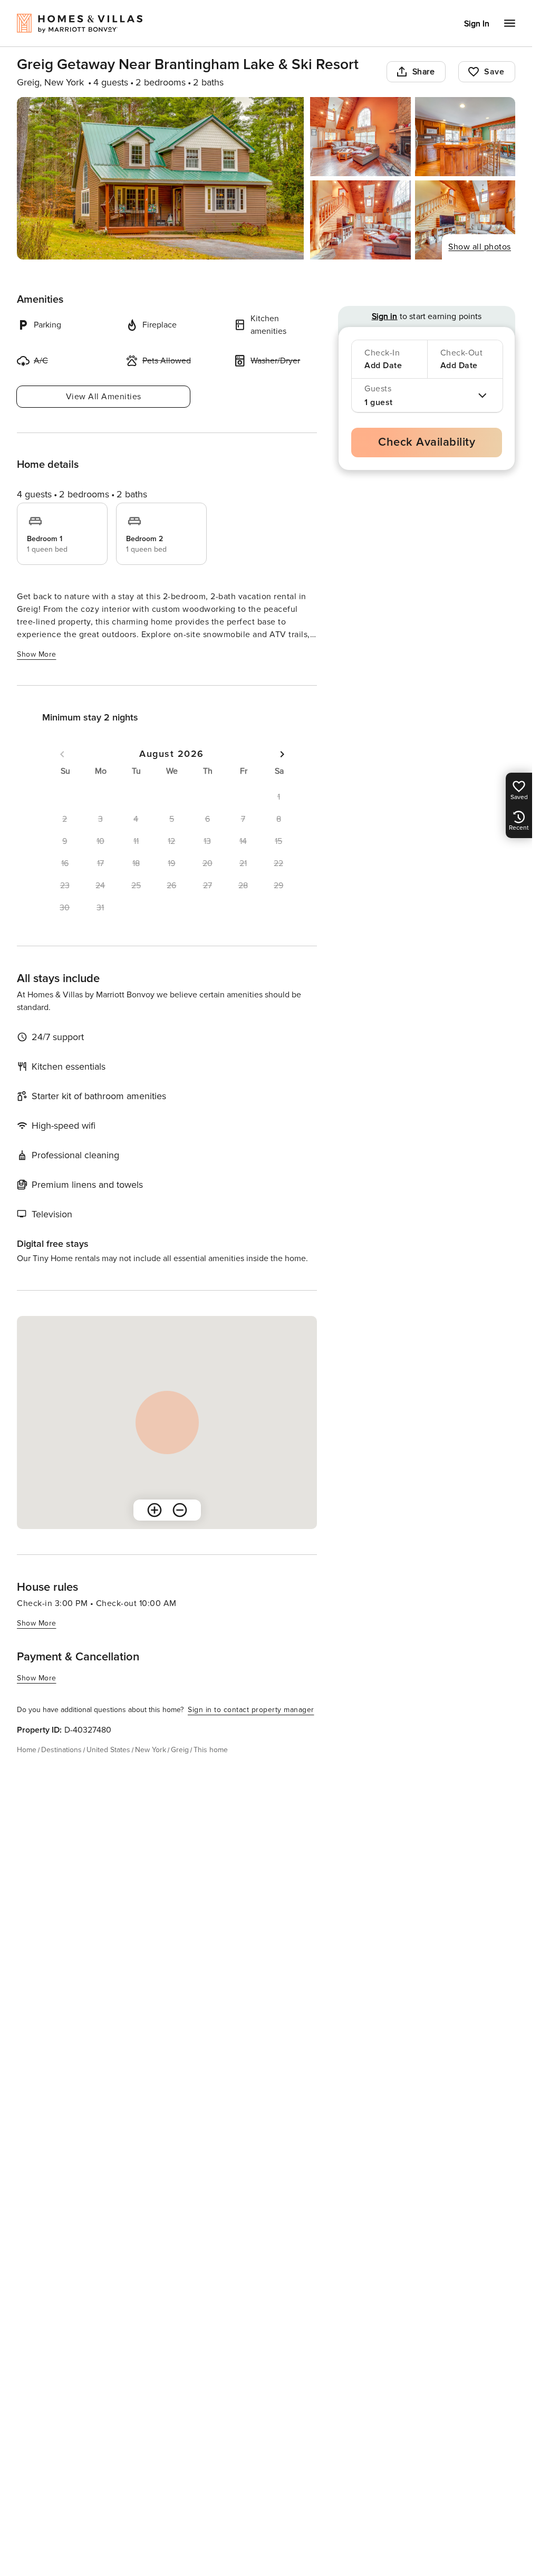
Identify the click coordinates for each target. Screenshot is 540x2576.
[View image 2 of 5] (360, 137)
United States (108, 1750)
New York (151, 1750)
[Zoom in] (155, 1510)
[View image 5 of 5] (465, 220)
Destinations (61, 1750)
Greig (180, 1750)
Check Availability (427, 442)
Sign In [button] (477, 24)
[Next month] (282, 754)
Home (27, 1750)
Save (494, 72)
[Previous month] (62, 754)
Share (424, 72)
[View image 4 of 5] (360, 220)
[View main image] (160, 178)
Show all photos (480, 247)
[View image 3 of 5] (465, 137)
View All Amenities (104, 397)
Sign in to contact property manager (251, 1710)
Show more (37, 654)
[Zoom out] (180, 1510)
